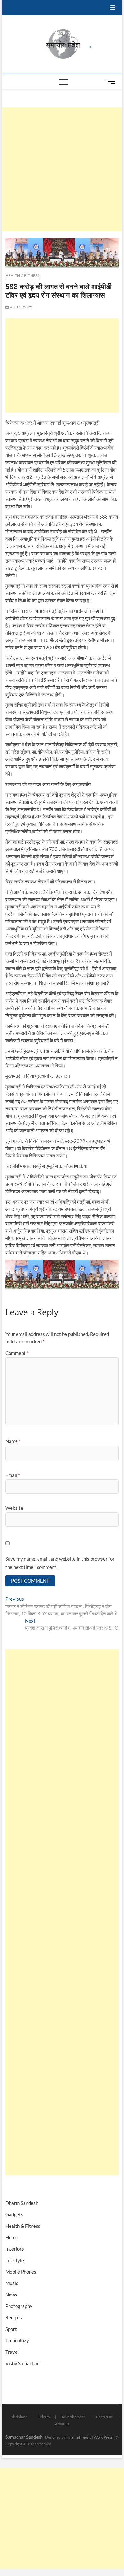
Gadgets (14, 2214)
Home (12, 2237)
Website (14, 1508)
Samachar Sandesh (24, 2437)
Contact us (104, 2417)
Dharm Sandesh (22, 2203)
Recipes (14, 2317)
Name (13, 1441)
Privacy (44, 2417)
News (11, 2295)
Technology (17, 2340)
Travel (12, 2352)
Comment (17, 1353)
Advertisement (73, 2417)
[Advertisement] (62, 169)
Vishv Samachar (22, 2363)
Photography (19, 2306)
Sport (11, 2329)
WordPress (103, 2437)
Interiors (15, 2249)
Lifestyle (15, 2260)
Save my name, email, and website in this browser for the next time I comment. (60, 1563)
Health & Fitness (22, 276)
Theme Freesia (79, 2437)
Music (12, 2283)
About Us (62, 2424)
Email (13, 1475)
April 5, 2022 (21, 307)
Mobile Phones (21, 2272)
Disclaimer (19, 2417)
